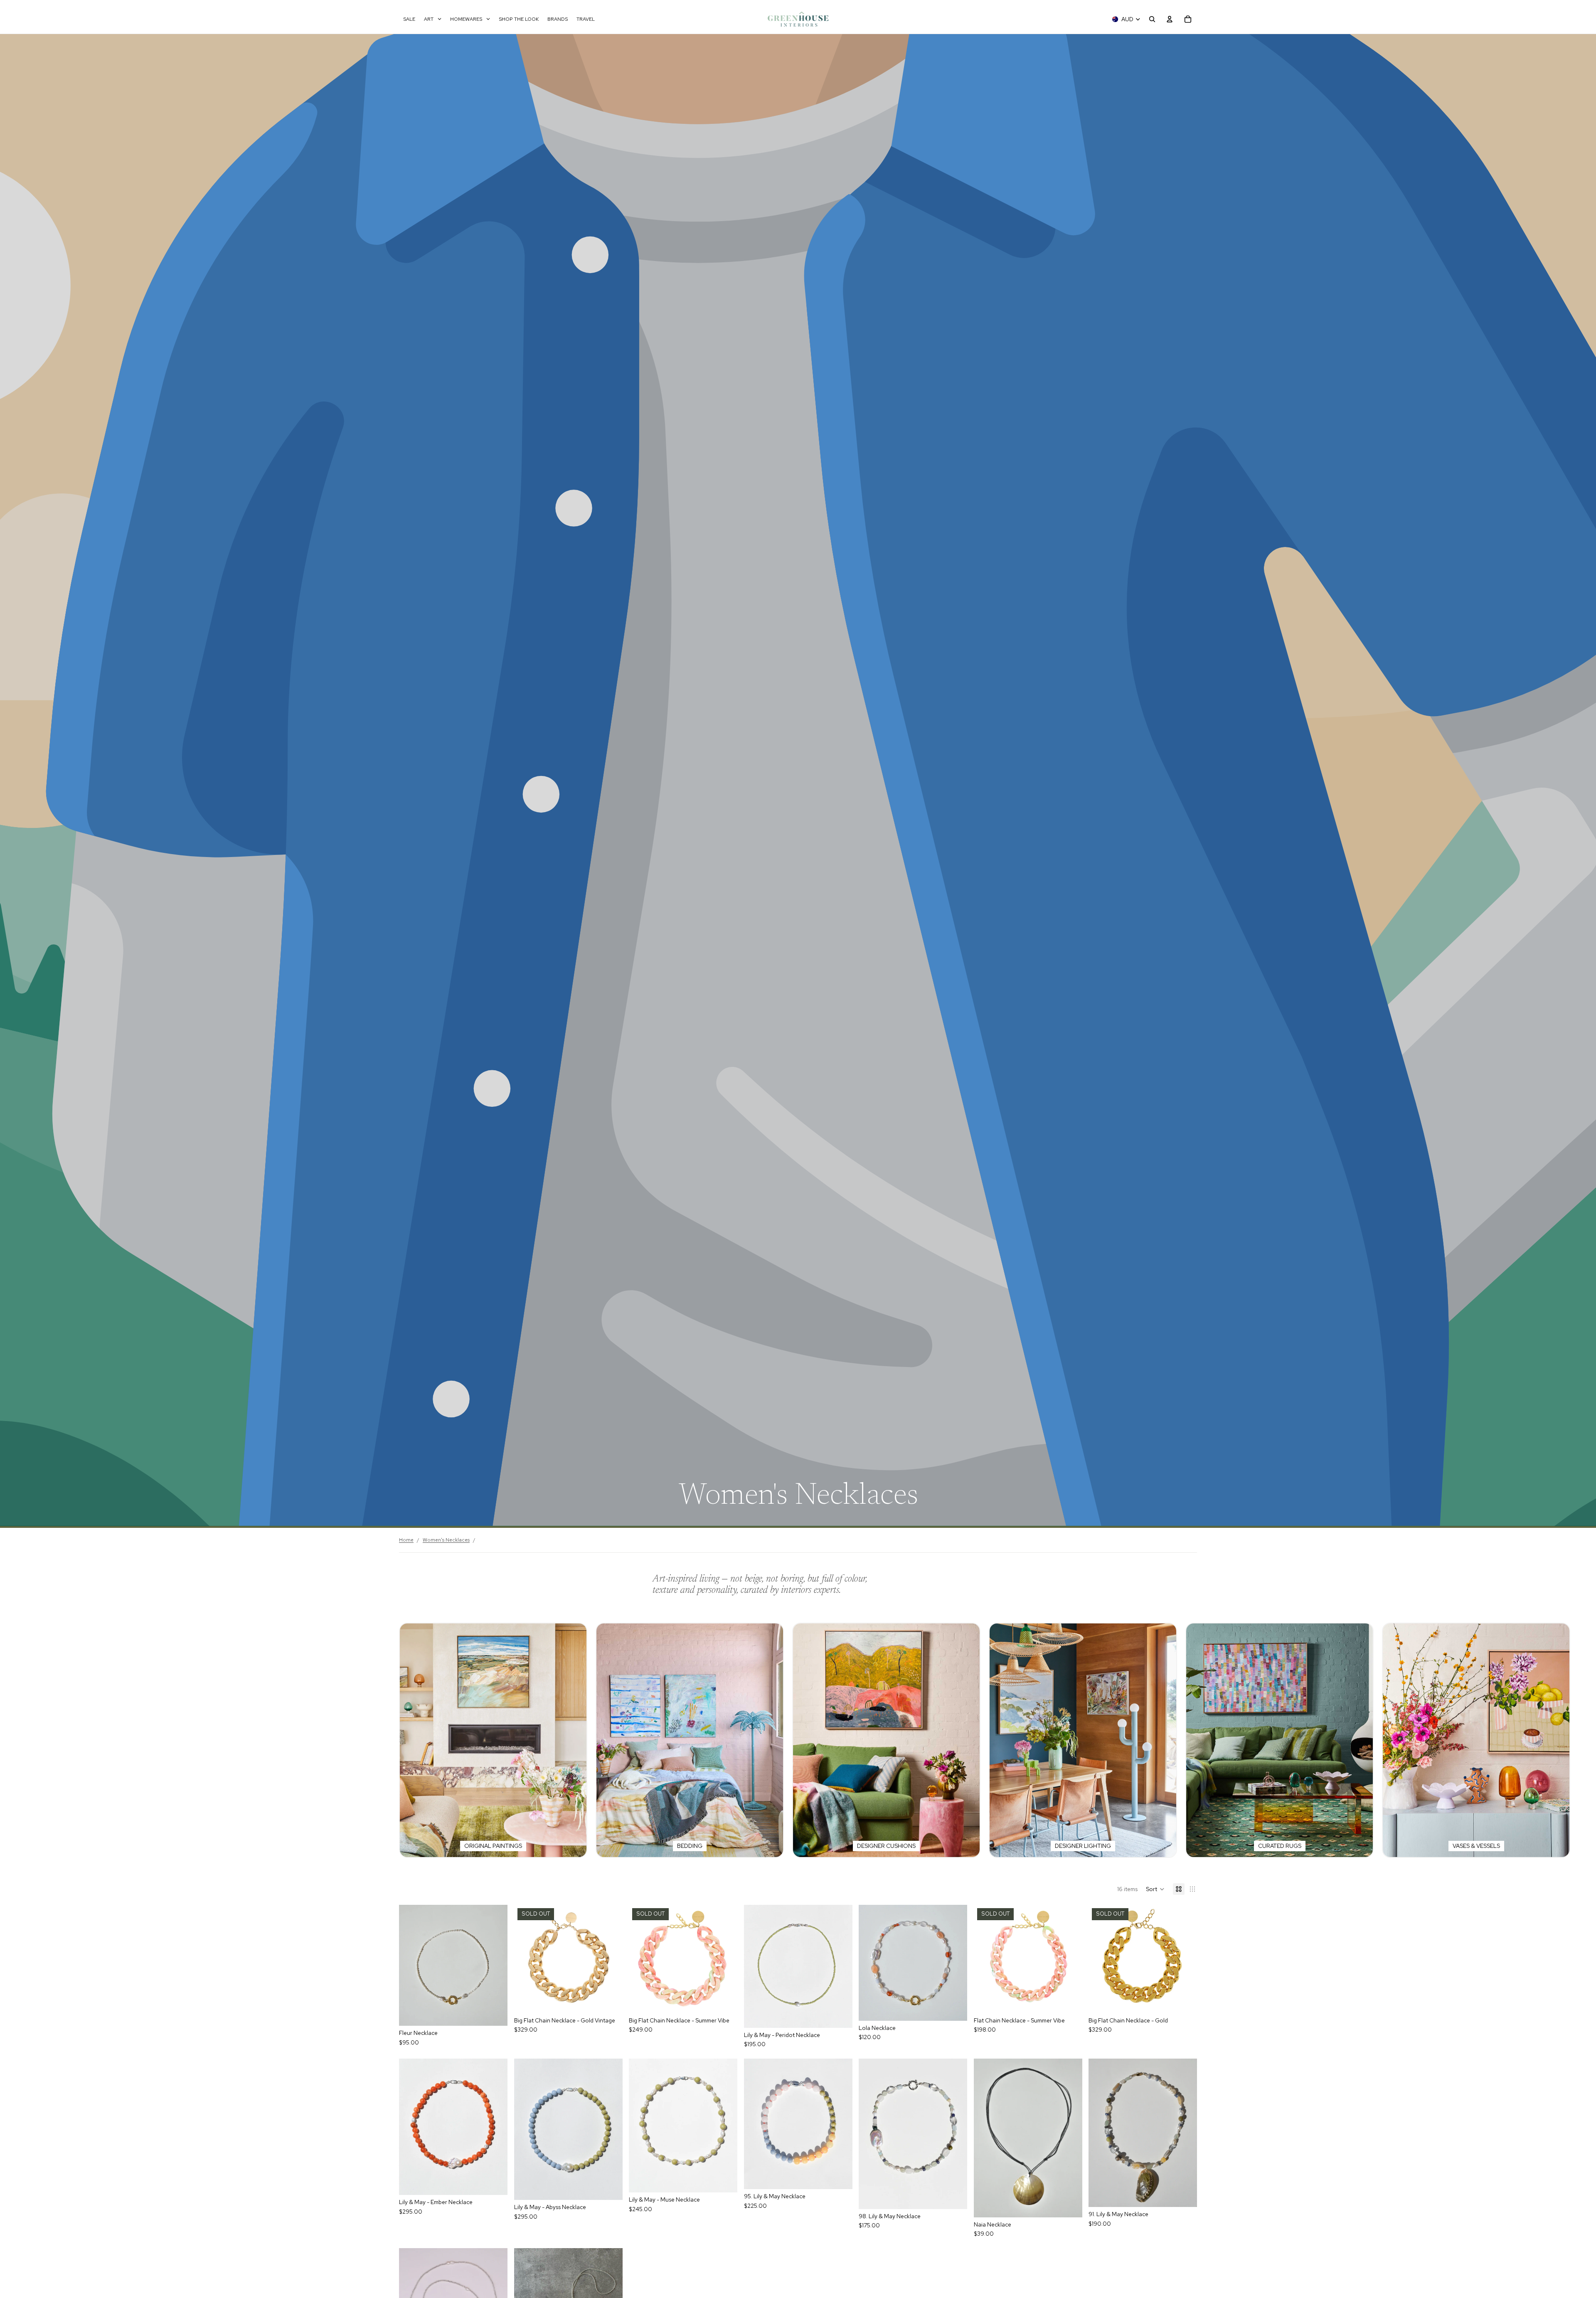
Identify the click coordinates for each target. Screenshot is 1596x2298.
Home (406, 1540)
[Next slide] (840, 1966)
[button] (1155, 1889)
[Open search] (1152, 19)
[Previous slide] (756, 1966)
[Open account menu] (1170, 19)
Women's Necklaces (446, 1540)
